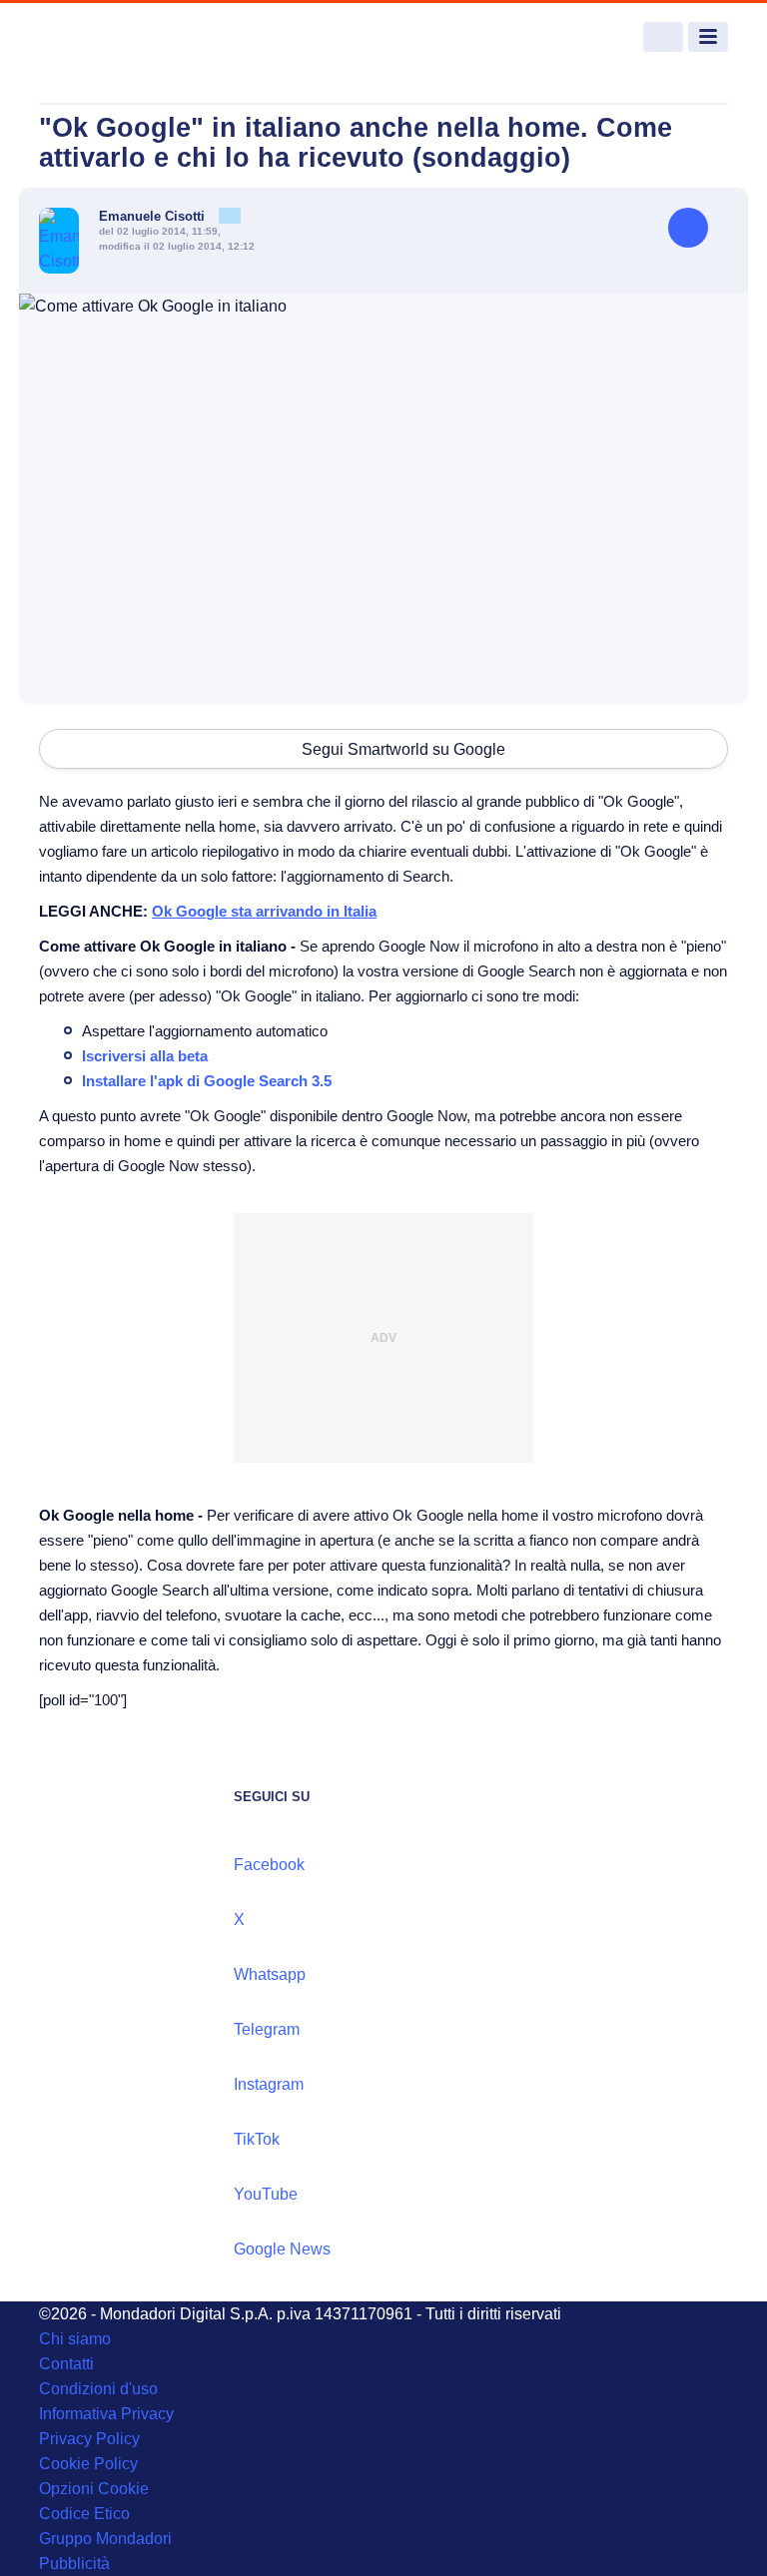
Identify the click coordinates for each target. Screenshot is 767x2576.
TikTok (257, 2139)
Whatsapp (270, 1974)
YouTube (266, 2194)
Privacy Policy (89, 2439)
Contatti (66, 2364)
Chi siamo (75, 2339)
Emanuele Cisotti (154, 216)
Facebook (269, 1865)
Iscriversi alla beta (145, 1056)
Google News (282, 2249)
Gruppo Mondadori (105, 2539)
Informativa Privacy (106, 2414)
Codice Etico (84, 2514)
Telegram (267, 2029)
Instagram (269, 2084)
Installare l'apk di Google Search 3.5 (207, 1081)
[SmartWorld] (114, 37)
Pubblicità (74, 2564)
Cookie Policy (88, 2464)
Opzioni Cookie (94, 2489)
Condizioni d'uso (98, 2389)
